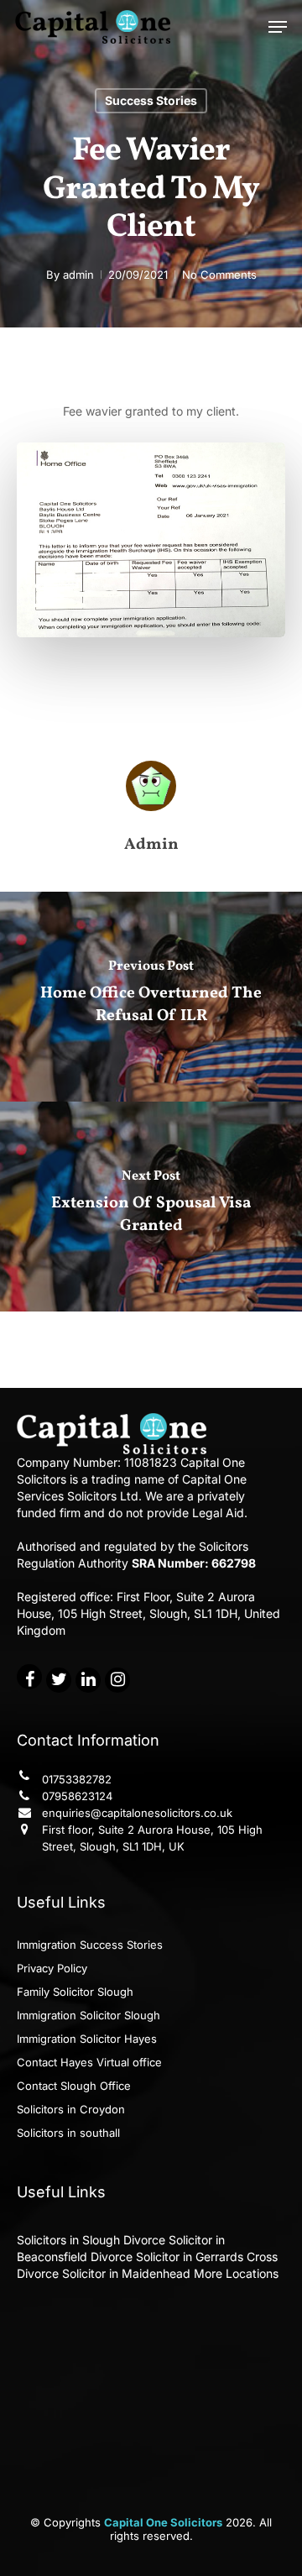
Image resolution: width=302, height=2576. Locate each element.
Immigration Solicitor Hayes (87, 2039)
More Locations (236, 2273)
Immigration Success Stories (90, 1945)
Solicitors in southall (68, 2133)
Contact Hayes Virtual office (89, 2062)
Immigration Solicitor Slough (89, 2015)
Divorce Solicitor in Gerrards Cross (184, 2257)
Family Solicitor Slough (75, 1992)
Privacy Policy (52, 1968)
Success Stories (151, 100)
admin (78, 275)
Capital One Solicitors (163, 2522)
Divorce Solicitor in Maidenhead (104, 2273)
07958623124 (77, 1796)
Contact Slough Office (74, 2086)
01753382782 (77, 1779)
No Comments (219, 275)
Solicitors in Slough (68, 2240)
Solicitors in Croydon (71, 2109)
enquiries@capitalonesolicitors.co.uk (137, 1813)
